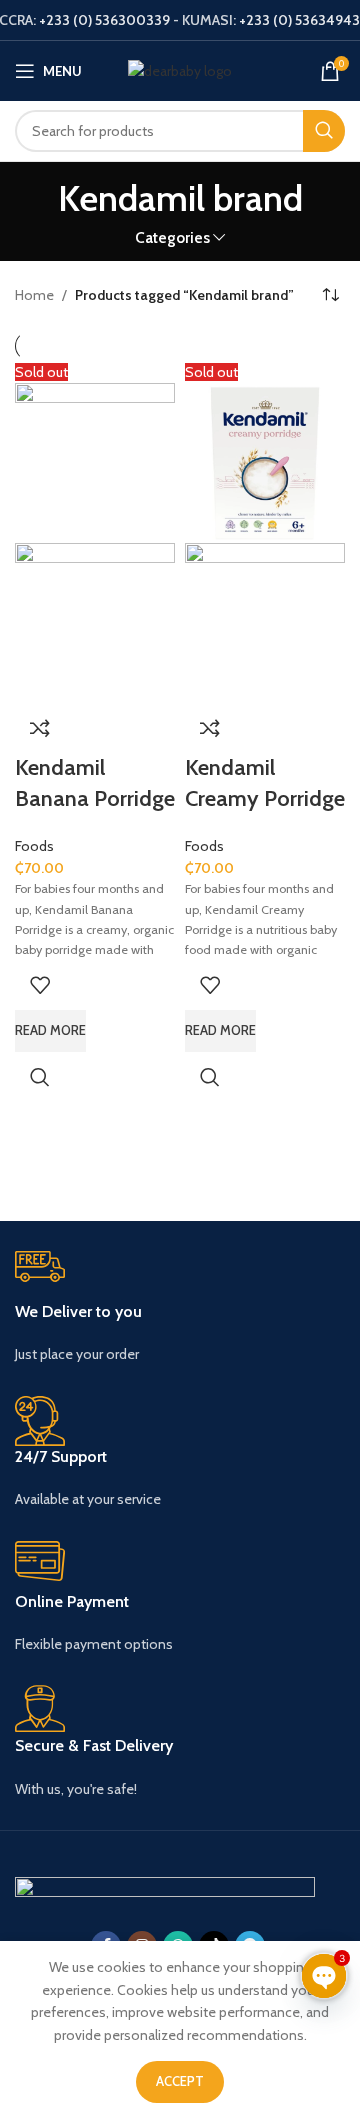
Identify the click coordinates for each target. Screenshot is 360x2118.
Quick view (40, 1077)
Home (34, 295)
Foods (34, 846)
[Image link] (165, 1887)
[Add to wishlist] (40, 985)
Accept (180, 2081)
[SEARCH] (324, 131)
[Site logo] (180, 69)
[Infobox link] (180, 1308)
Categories (172, 237)
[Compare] (40, 728)
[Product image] (95, 621)
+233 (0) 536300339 (104, 20)
